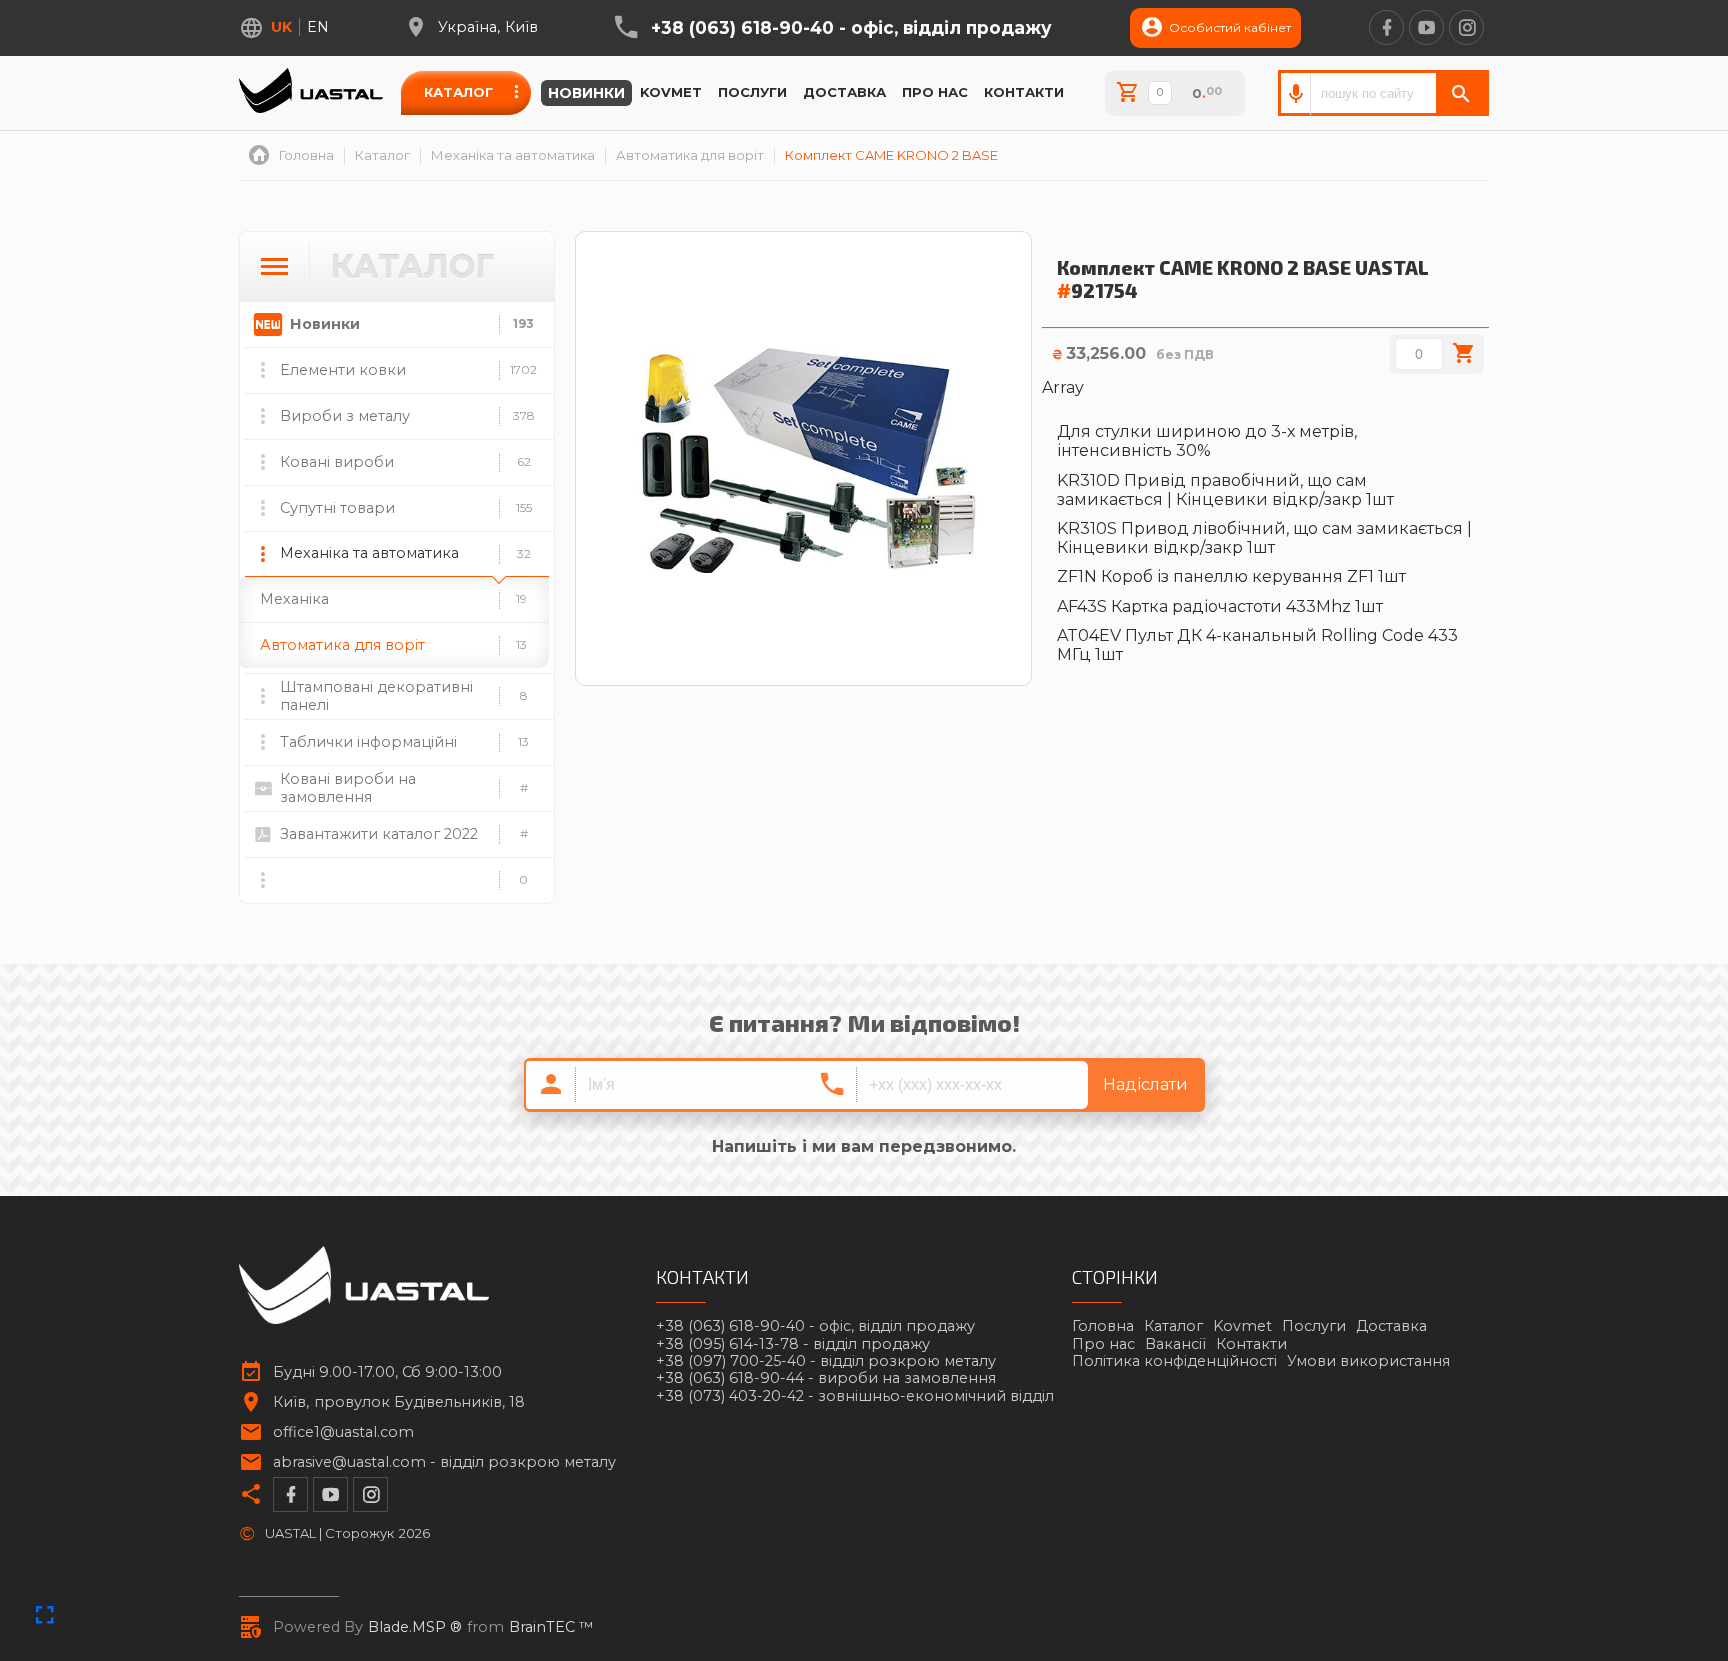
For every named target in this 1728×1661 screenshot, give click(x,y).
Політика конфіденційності (1174, 1361)
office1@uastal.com (343, 1432)
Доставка (844, 92)
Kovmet (671, 92)
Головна (1103, 1326)
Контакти (1024, 92)
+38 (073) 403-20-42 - (855, 1396)
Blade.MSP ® (415, 1627)
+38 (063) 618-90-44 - (826, 1378)
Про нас (935, 92)
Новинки (586, 93)
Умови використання (1368, 1361)
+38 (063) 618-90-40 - (851, 28)
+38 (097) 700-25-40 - (826, 1361)
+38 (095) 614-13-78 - (793, 1344)
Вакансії (1175, 1344)
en (318, 27)
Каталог (458, 92)
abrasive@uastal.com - (444, 1462)
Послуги (752, 92)
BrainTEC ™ (551, 1627)
